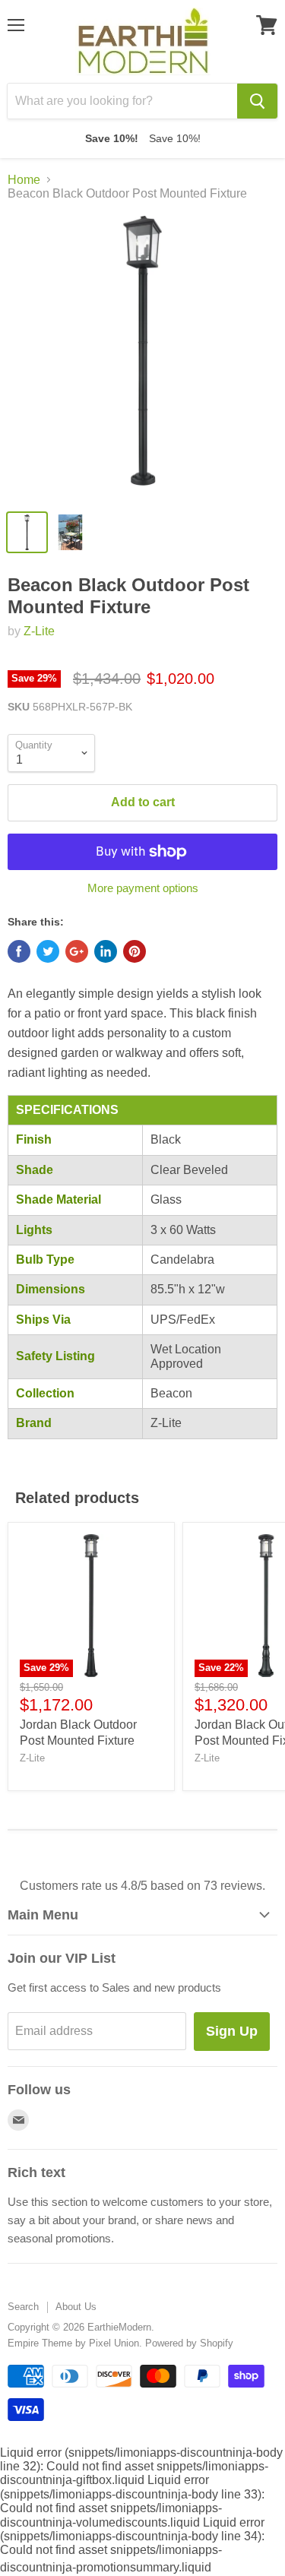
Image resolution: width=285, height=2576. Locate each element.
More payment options (143, 888)
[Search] (257, 101)
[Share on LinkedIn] (106, 951)
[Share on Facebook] (19, 951)
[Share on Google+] (77, 951)
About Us (76, 2307)
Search (23, 2307)
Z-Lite (39, 631)
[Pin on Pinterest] (135, 951)
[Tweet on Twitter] (48, 951)
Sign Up (232, 2031)
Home (24, 180)
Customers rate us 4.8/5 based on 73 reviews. (142, 1886)
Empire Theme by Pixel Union (73, 2343)
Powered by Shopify (189, 2343)
